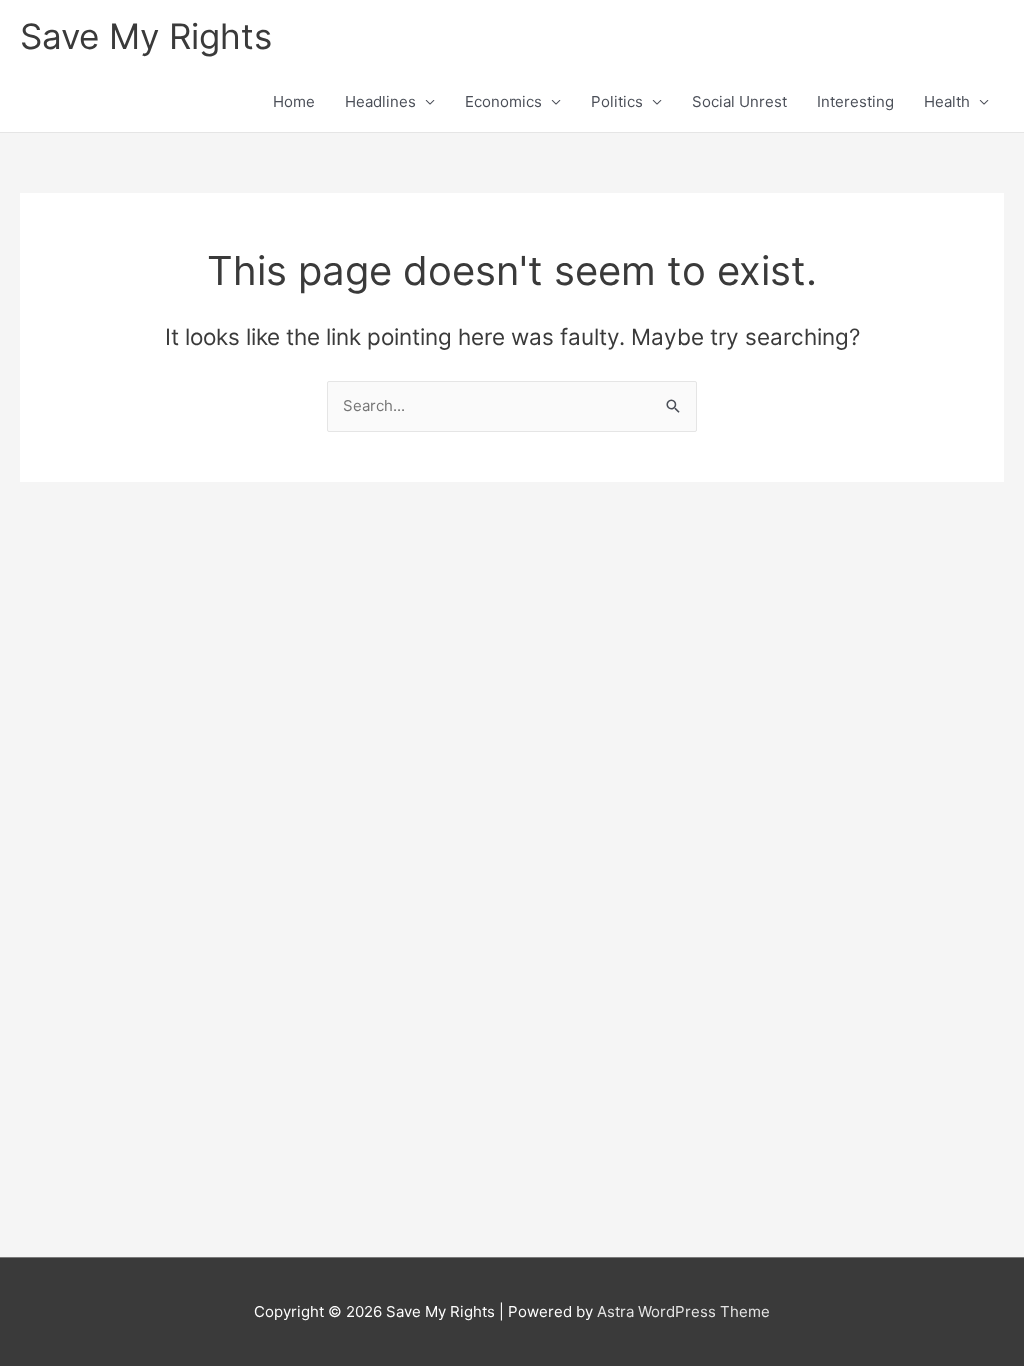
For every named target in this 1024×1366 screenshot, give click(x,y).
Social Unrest (739, 101)
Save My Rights (146, 36)
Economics (503, 101)
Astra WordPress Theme (683, 1311)
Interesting (855, 101)
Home (294, 101)
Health (947, 101)
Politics (617, 101)
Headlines (380, 101)
